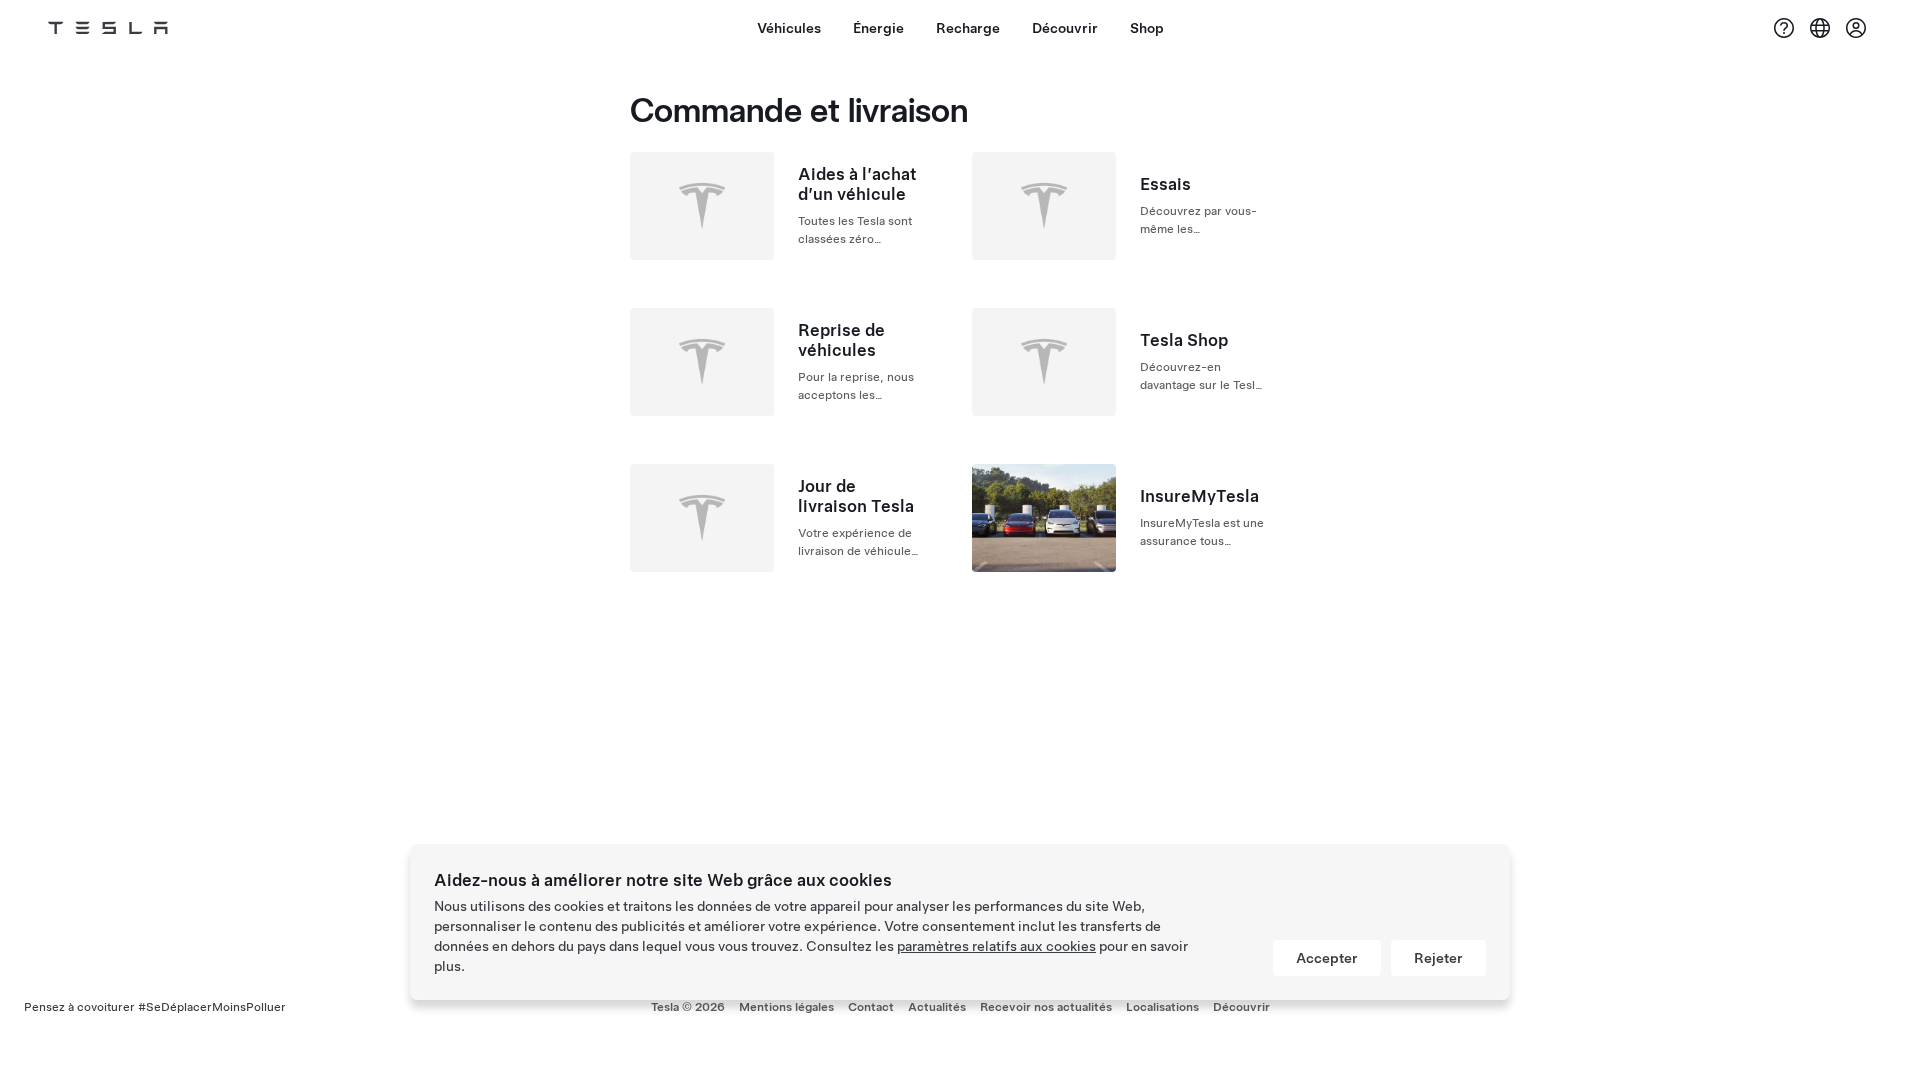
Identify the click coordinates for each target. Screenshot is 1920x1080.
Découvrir (1241, 1007)
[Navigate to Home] (108, 28)
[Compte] (1856, 28)
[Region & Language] (1820, 28)
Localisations (1162, 1007)
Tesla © (688, 1007)
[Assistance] (1784, 28)
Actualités (937, 1007)
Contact (871, 1007)
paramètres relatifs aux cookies (996, 946)
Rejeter (1438, 958)
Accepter (1327, 958)
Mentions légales (786, 1007)
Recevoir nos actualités (1046, 1007)
